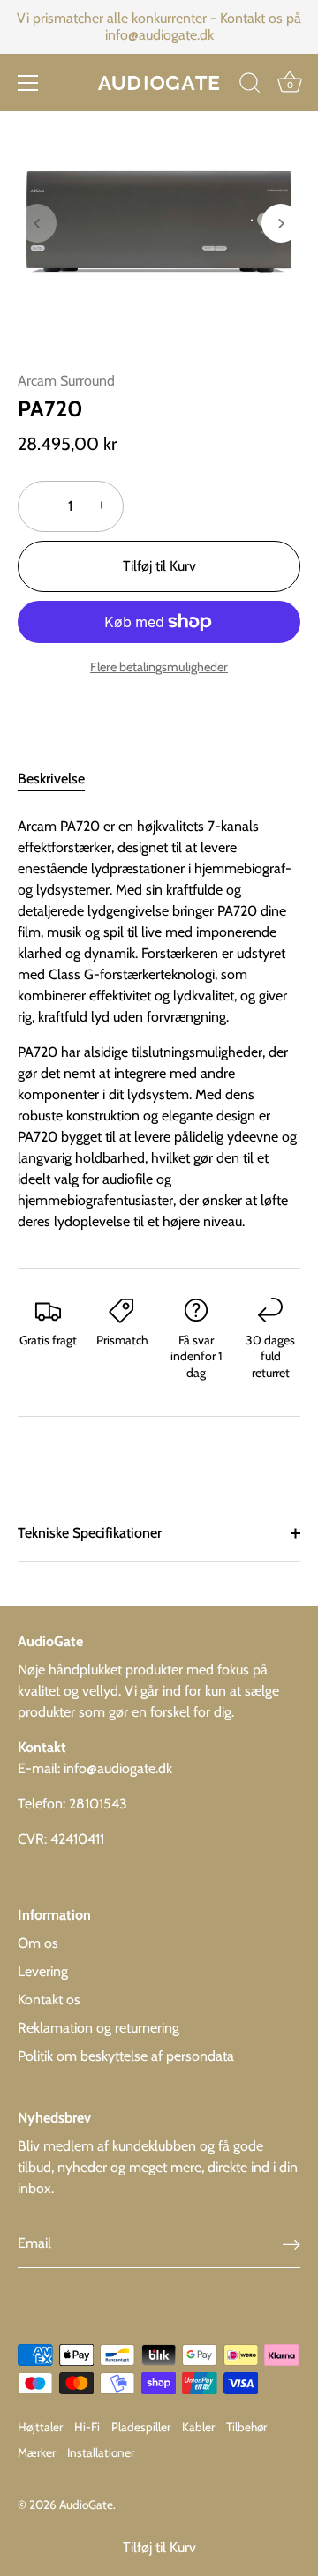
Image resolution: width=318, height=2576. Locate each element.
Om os (38, 1943)
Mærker (37, 2452)
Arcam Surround (66, 381)
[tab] (60, 779)
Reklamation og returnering (98, 2028)
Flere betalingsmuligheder (159, 667)
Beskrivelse (51, 779)
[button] (37, 223)
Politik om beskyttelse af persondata (126, 2056)
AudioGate (86, 2505)
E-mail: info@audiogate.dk (95, 1768)
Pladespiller (141, 2427)
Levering (43, 1971)
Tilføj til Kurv (159, 2547)
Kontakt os (49, 1999)
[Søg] (250, 86)
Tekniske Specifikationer (90, 1533)
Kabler (198, 2427)
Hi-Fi (87, 2427)
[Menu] (28, 83)
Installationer (101, 2452)
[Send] (291, 2244)
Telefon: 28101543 (72, 1804)
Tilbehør (246, 2427)
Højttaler (40, 2427)
